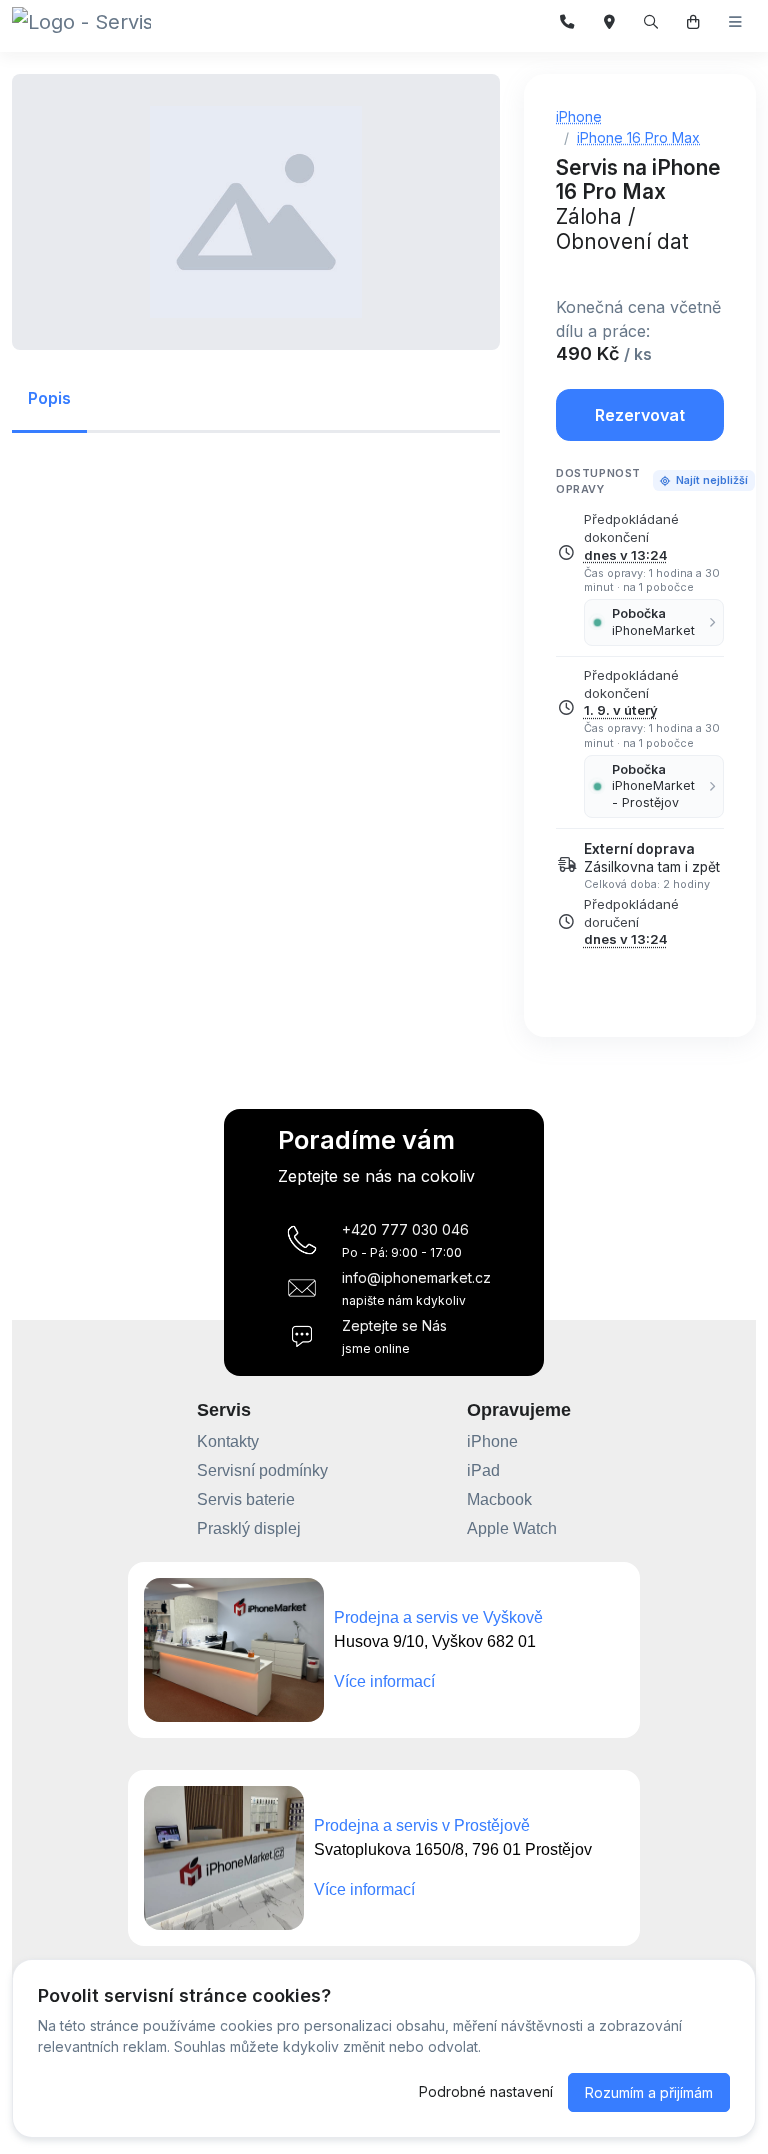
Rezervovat (640, 415)
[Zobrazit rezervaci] (693, 22)
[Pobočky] (609, 22)
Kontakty (228, 1441)
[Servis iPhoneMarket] (81, 22)
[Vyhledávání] (651, 22)
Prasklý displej (249, 1528)
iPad (483, 1470)
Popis (49, 398)
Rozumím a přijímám (649, 2092)
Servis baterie (246, 1499)
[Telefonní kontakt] (567, 22)
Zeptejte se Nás (394, 1325)
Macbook (499, 1499)
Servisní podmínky (262, 1470)
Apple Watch (512, 1528)
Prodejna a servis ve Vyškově (438, 1617)
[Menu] (735, 22)
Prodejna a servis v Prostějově (422, 1825)
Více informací (384, 1681)
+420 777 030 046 (405, 1229)
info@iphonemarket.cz (416, 1277)
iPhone (492, 1441)
